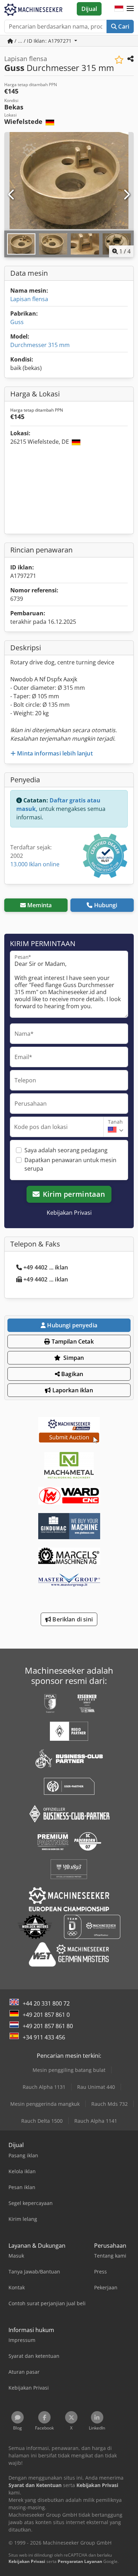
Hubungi (106, 905)
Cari (123, 26)
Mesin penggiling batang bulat (69, 2070)
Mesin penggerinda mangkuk (45, 2104)
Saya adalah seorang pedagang (66, 1150)
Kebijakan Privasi (69, 1213)
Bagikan (71, 1374)
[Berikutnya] (126, 195)
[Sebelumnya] (12, 195)
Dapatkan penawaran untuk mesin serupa (70, 1164)
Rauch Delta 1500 (42, 2121)
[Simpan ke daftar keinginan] (119, 60)
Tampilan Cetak (72, 1341)
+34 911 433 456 (44, 2037)
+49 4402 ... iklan (46, 1267)
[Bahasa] (119, 9)
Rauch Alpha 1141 (96, 2121)
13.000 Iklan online (35, 864)
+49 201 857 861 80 (48, 2026)
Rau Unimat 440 (96, 2087)
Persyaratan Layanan (80, 2561)
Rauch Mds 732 (110, 2104)
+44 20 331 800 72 (46, 2003)
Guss (17, 322)
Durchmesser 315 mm (40, 345)
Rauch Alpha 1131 (44, 2087)
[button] (130, 9)
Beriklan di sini (72, 1619)
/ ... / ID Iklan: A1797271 (43, 41)
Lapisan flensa (29, 299)
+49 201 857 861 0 (46, 2015)
